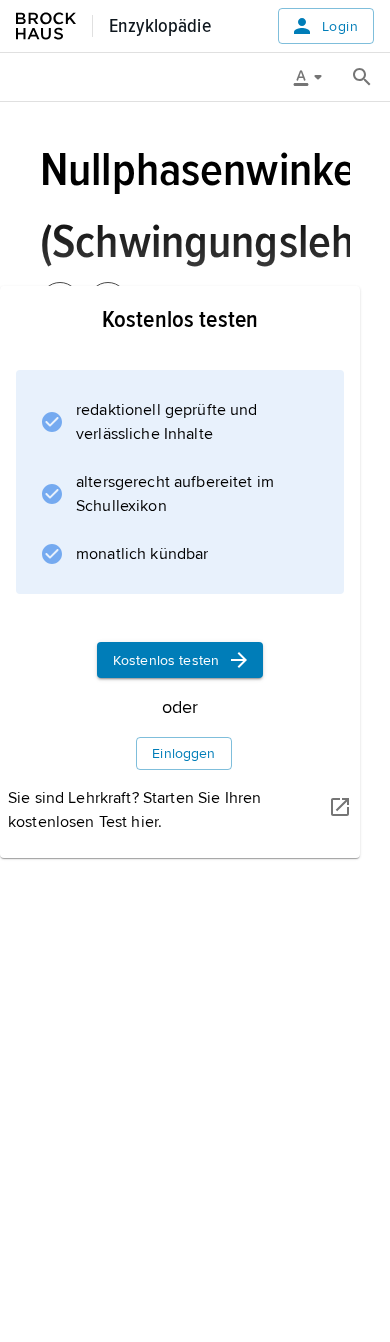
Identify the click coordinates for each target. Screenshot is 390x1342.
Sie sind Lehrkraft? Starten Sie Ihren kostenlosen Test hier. (134, 810)
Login (340, 26)
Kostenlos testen (166, 660)
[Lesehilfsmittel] (315, 77)
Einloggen (183, 753)
